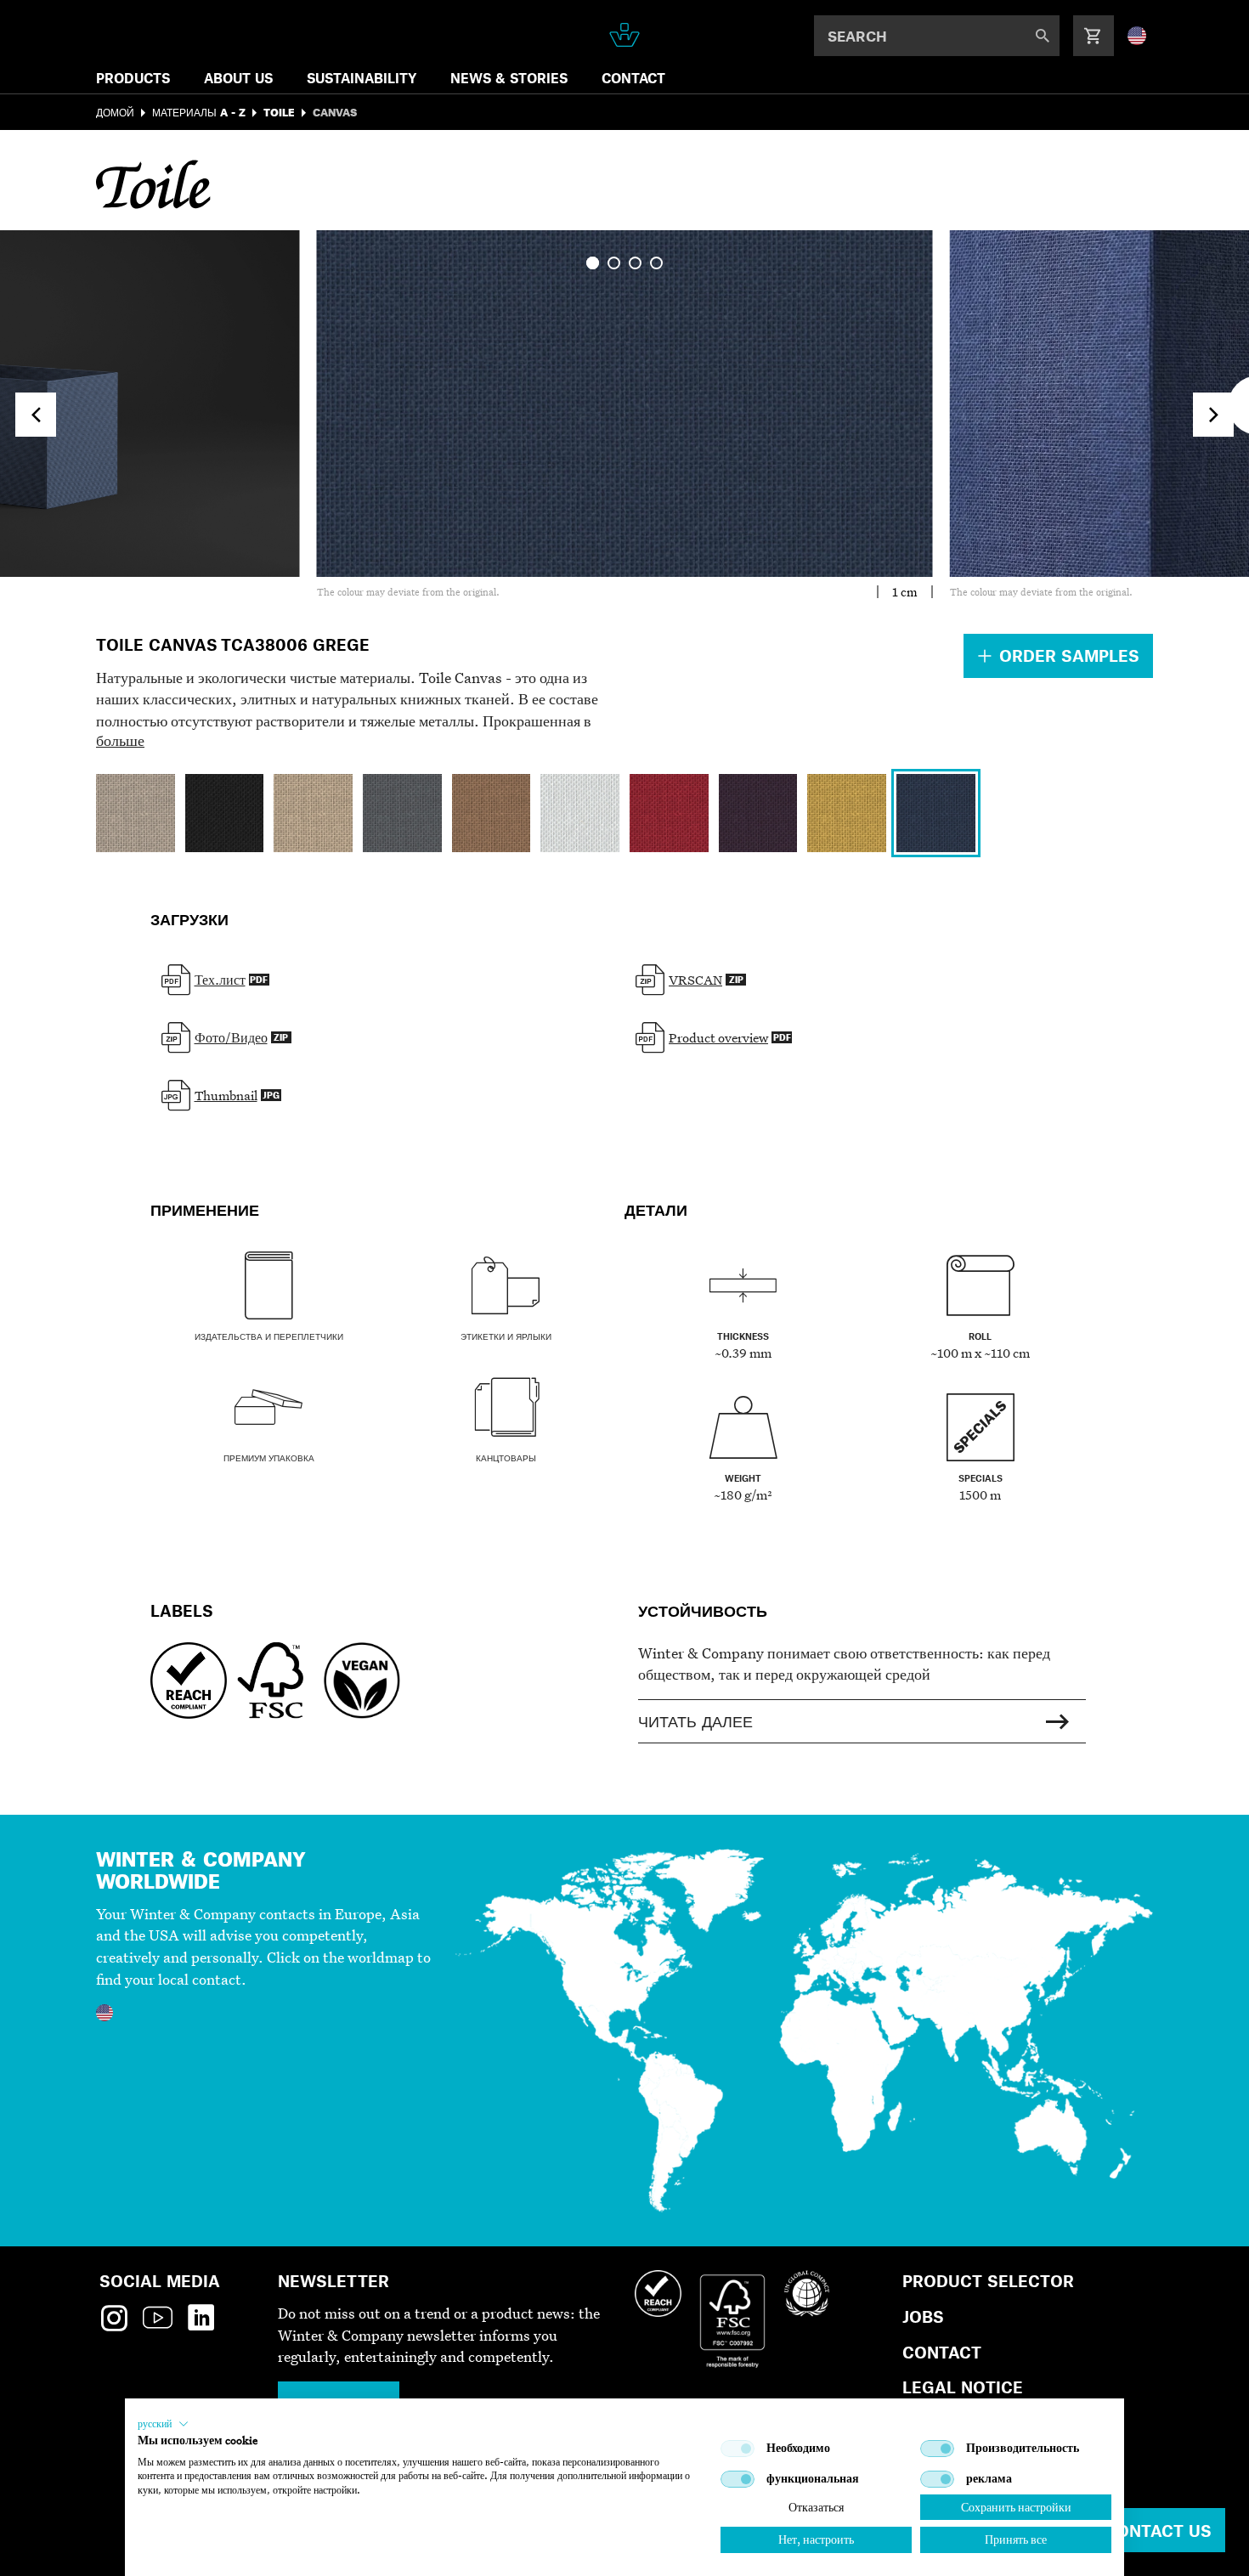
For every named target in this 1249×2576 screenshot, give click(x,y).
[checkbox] (738, 2449)
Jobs (923, 2316)
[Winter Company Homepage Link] (625, 35)
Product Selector (988, 2281)
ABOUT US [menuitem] (238, 78)
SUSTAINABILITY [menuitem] (362, 78)
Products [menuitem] (133, 78)
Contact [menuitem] (633, 78)
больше (120, 740)
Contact (942, 2352)
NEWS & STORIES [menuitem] (509, 78)
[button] (163, 2424)
